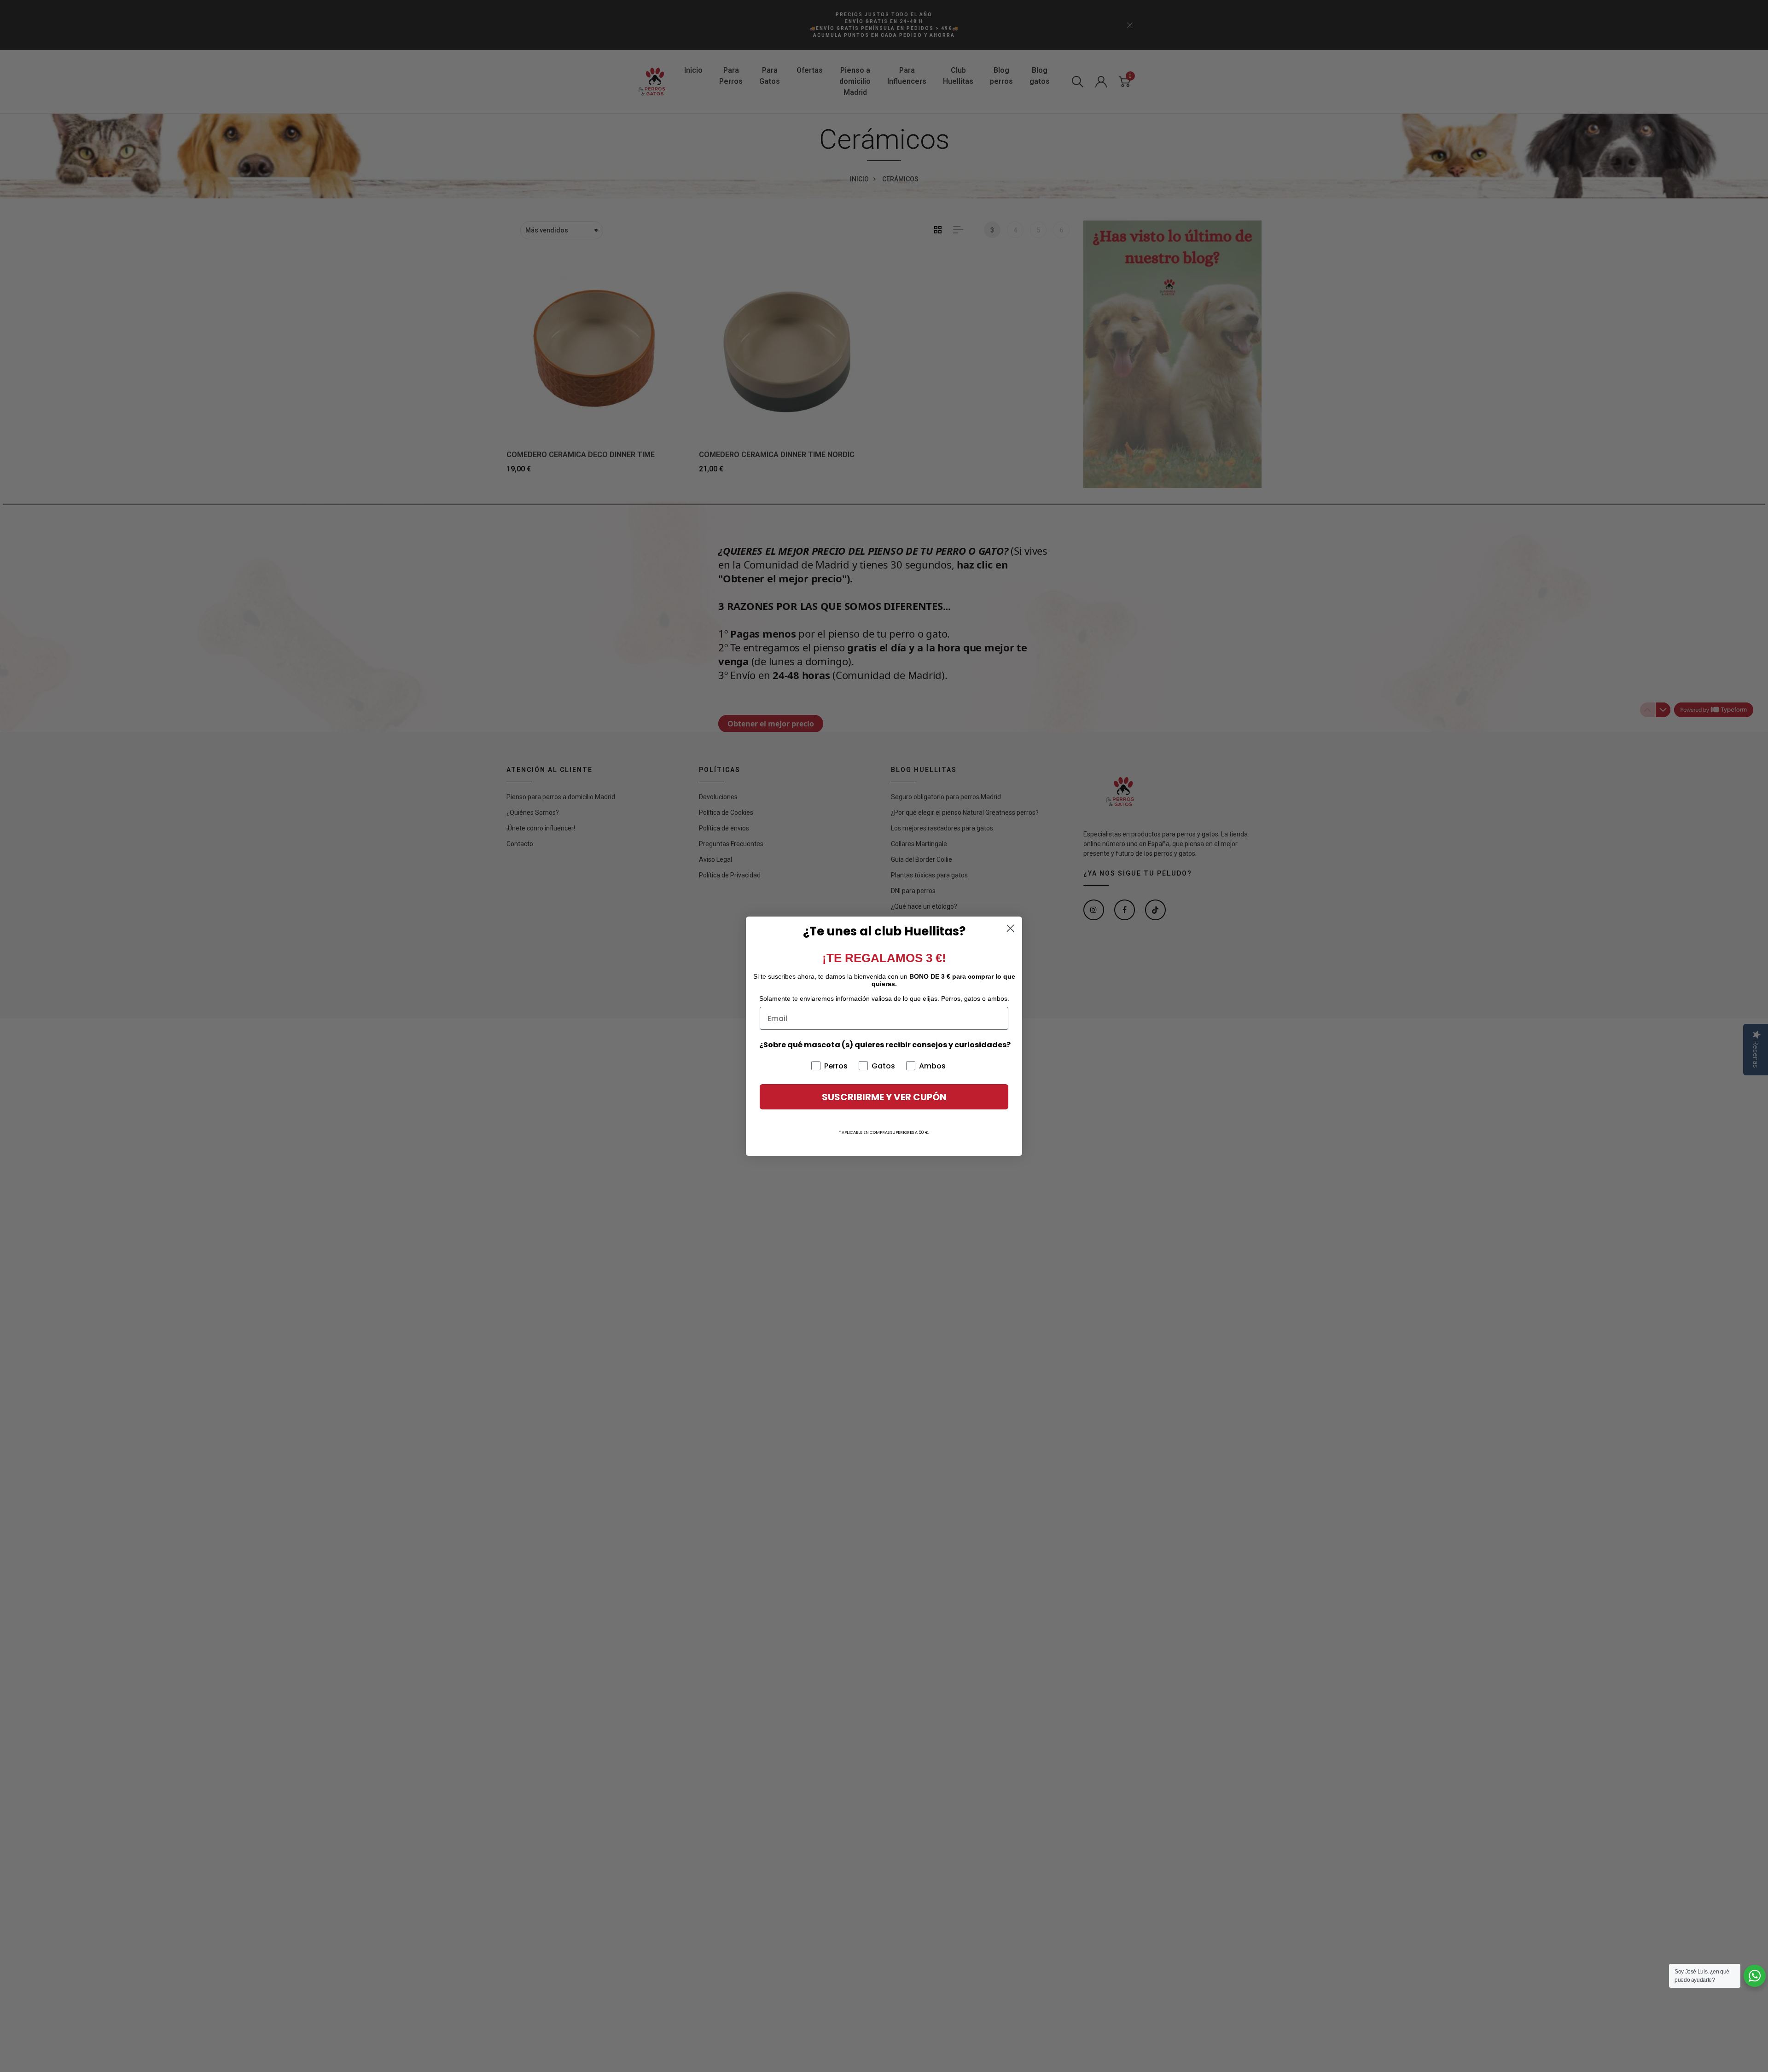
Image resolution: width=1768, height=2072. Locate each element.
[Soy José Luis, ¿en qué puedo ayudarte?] (1755, 1976)
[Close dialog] (1010, 928)
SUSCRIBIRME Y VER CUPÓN (884, 1097)
